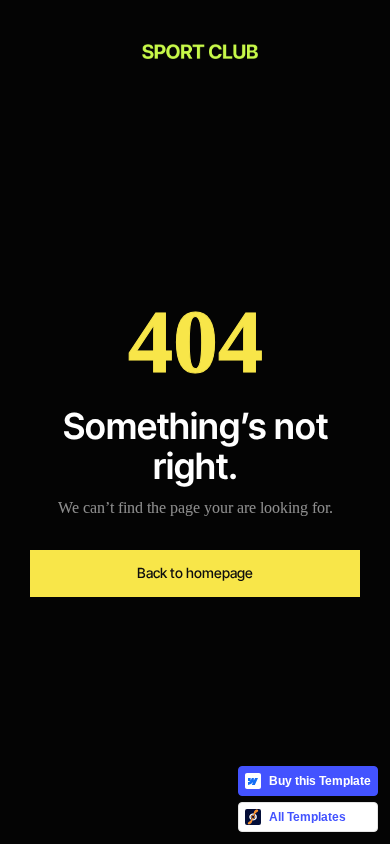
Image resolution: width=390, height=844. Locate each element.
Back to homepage (195, 572)
